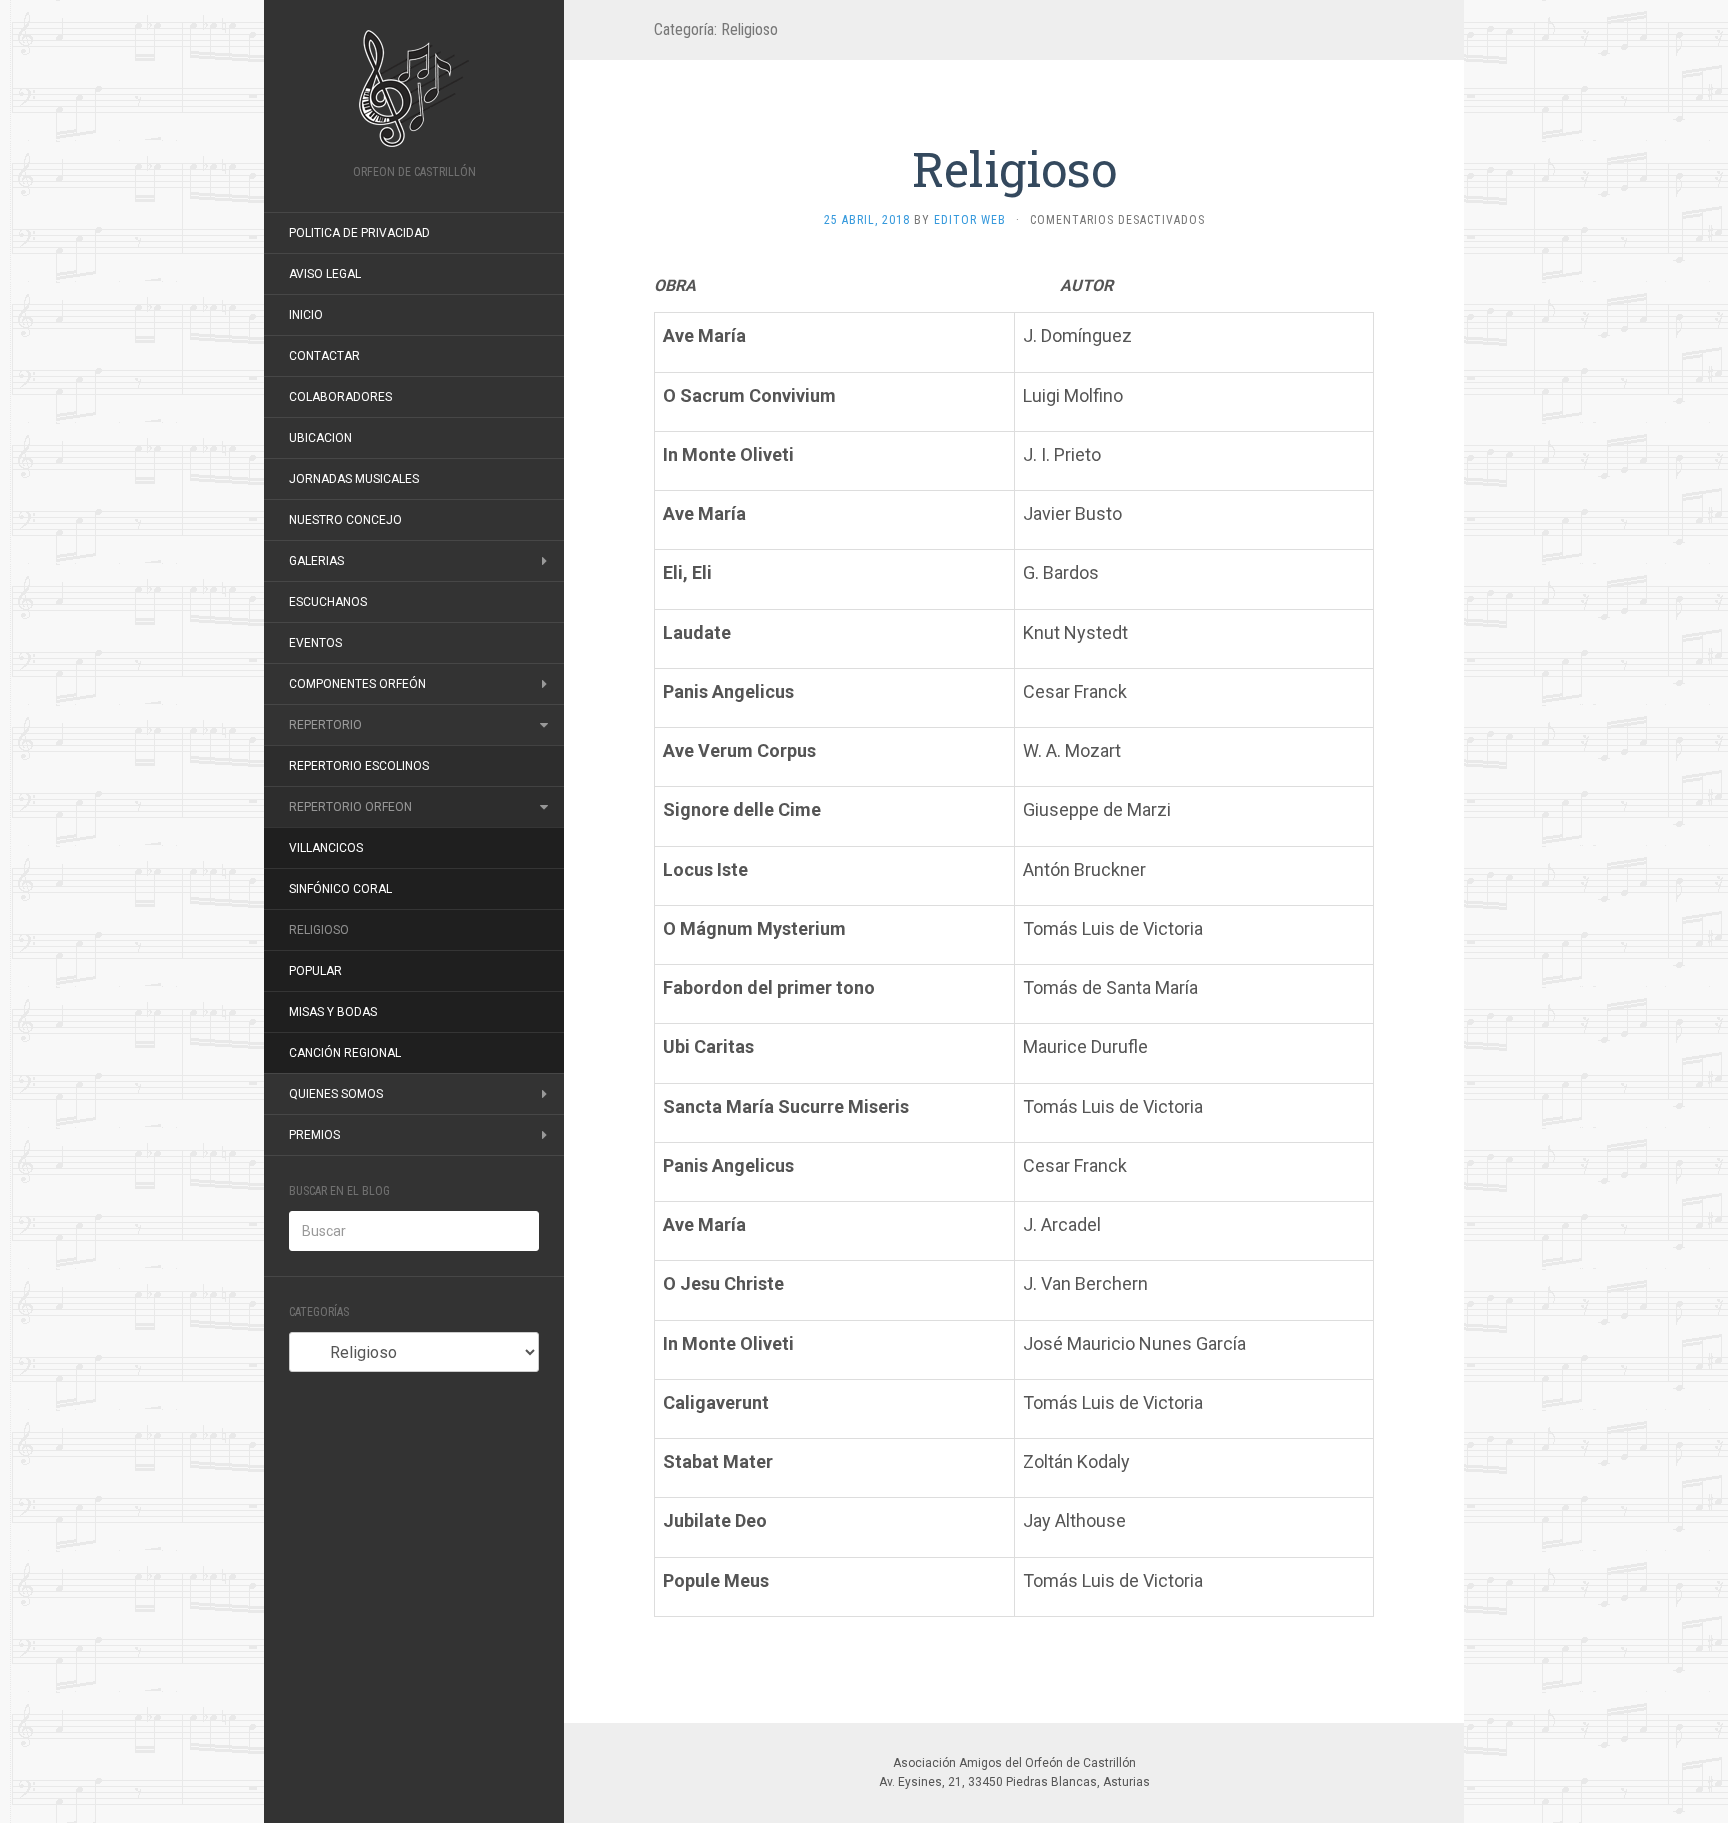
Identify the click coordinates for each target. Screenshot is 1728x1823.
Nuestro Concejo (345, 520)
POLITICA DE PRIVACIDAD (359, 233)
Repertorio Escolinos (359, 766)
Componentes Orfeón (357, 684)
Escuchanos (328, 602)
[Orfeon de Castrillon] (414, 88)
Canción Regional (345, 1053)
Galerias (316, 561)
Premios (314, 1135)
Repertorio (325, 725)
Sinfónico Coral (340, 889)
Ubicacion (320, 438)
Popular (315, 971)
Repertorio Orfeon (350, 807)
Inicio (306, 315)
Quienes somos (336, 1094)
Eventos (315, 643)
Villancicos (326, 848)
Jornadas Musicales (354, 479)
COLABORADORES (340, 397)
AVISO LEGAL (325, 274)
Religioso (319, 930)
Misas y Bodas (333, 1012)
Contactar (324, 356)
